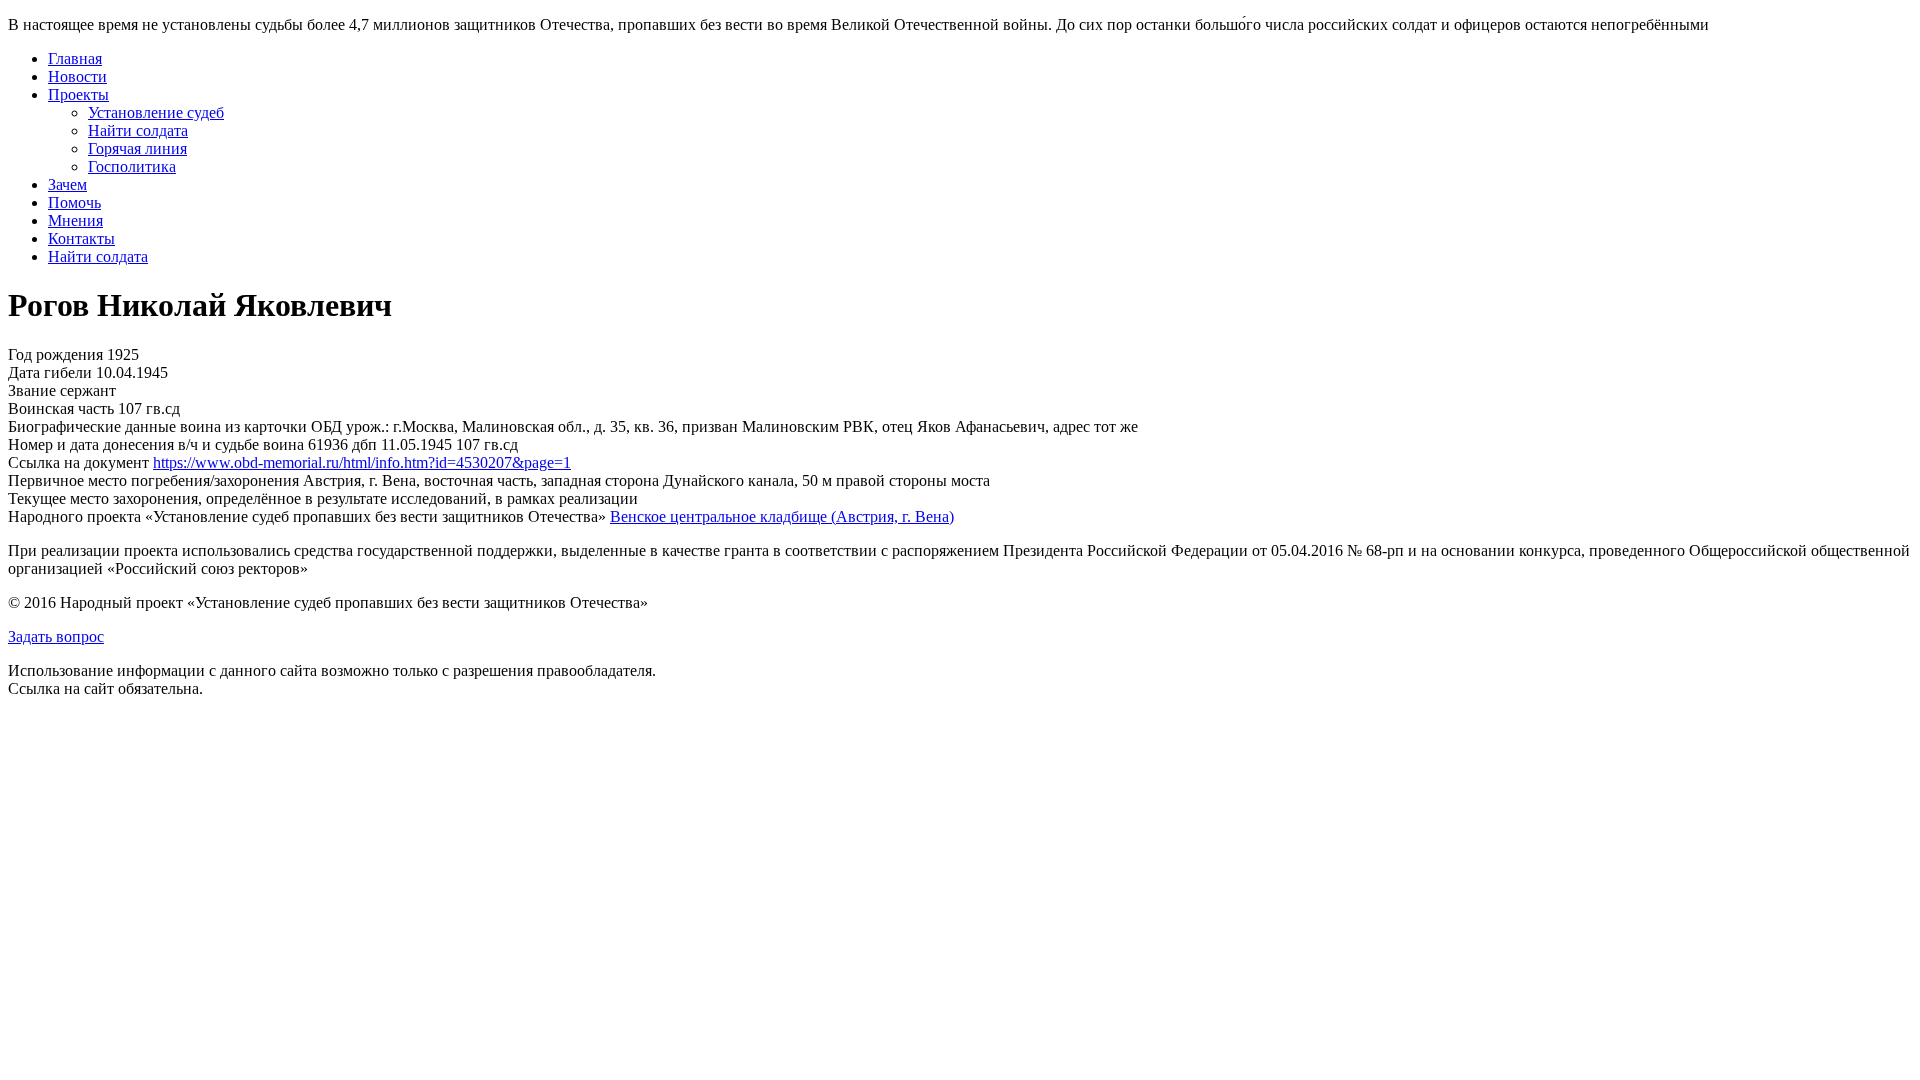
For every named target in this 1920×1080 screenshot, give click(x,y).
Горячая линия (137, 148)
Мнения (75, 220)
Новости (77, 76)
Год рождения (55, 354)
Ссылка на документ (78, 462)
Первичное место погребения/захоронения (153, 480)
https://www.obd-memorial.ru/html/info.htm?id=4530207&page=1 (362, 462)
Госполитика (132, 166)
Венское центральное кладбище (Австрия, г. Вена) (782, 516)
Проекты (78, 94)
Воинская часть (61, 408)
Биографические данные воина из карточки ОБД (175, 426)
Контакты (81, 238)
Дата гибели (50, 372)
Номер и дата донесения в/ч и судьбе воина (156, 444)
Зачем (67, 184)
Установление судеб (156, 112)
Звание (32, 390)
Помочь (74, 202)
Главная (75, 58)
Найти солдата (138, 130)
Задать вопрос (56, 636)
